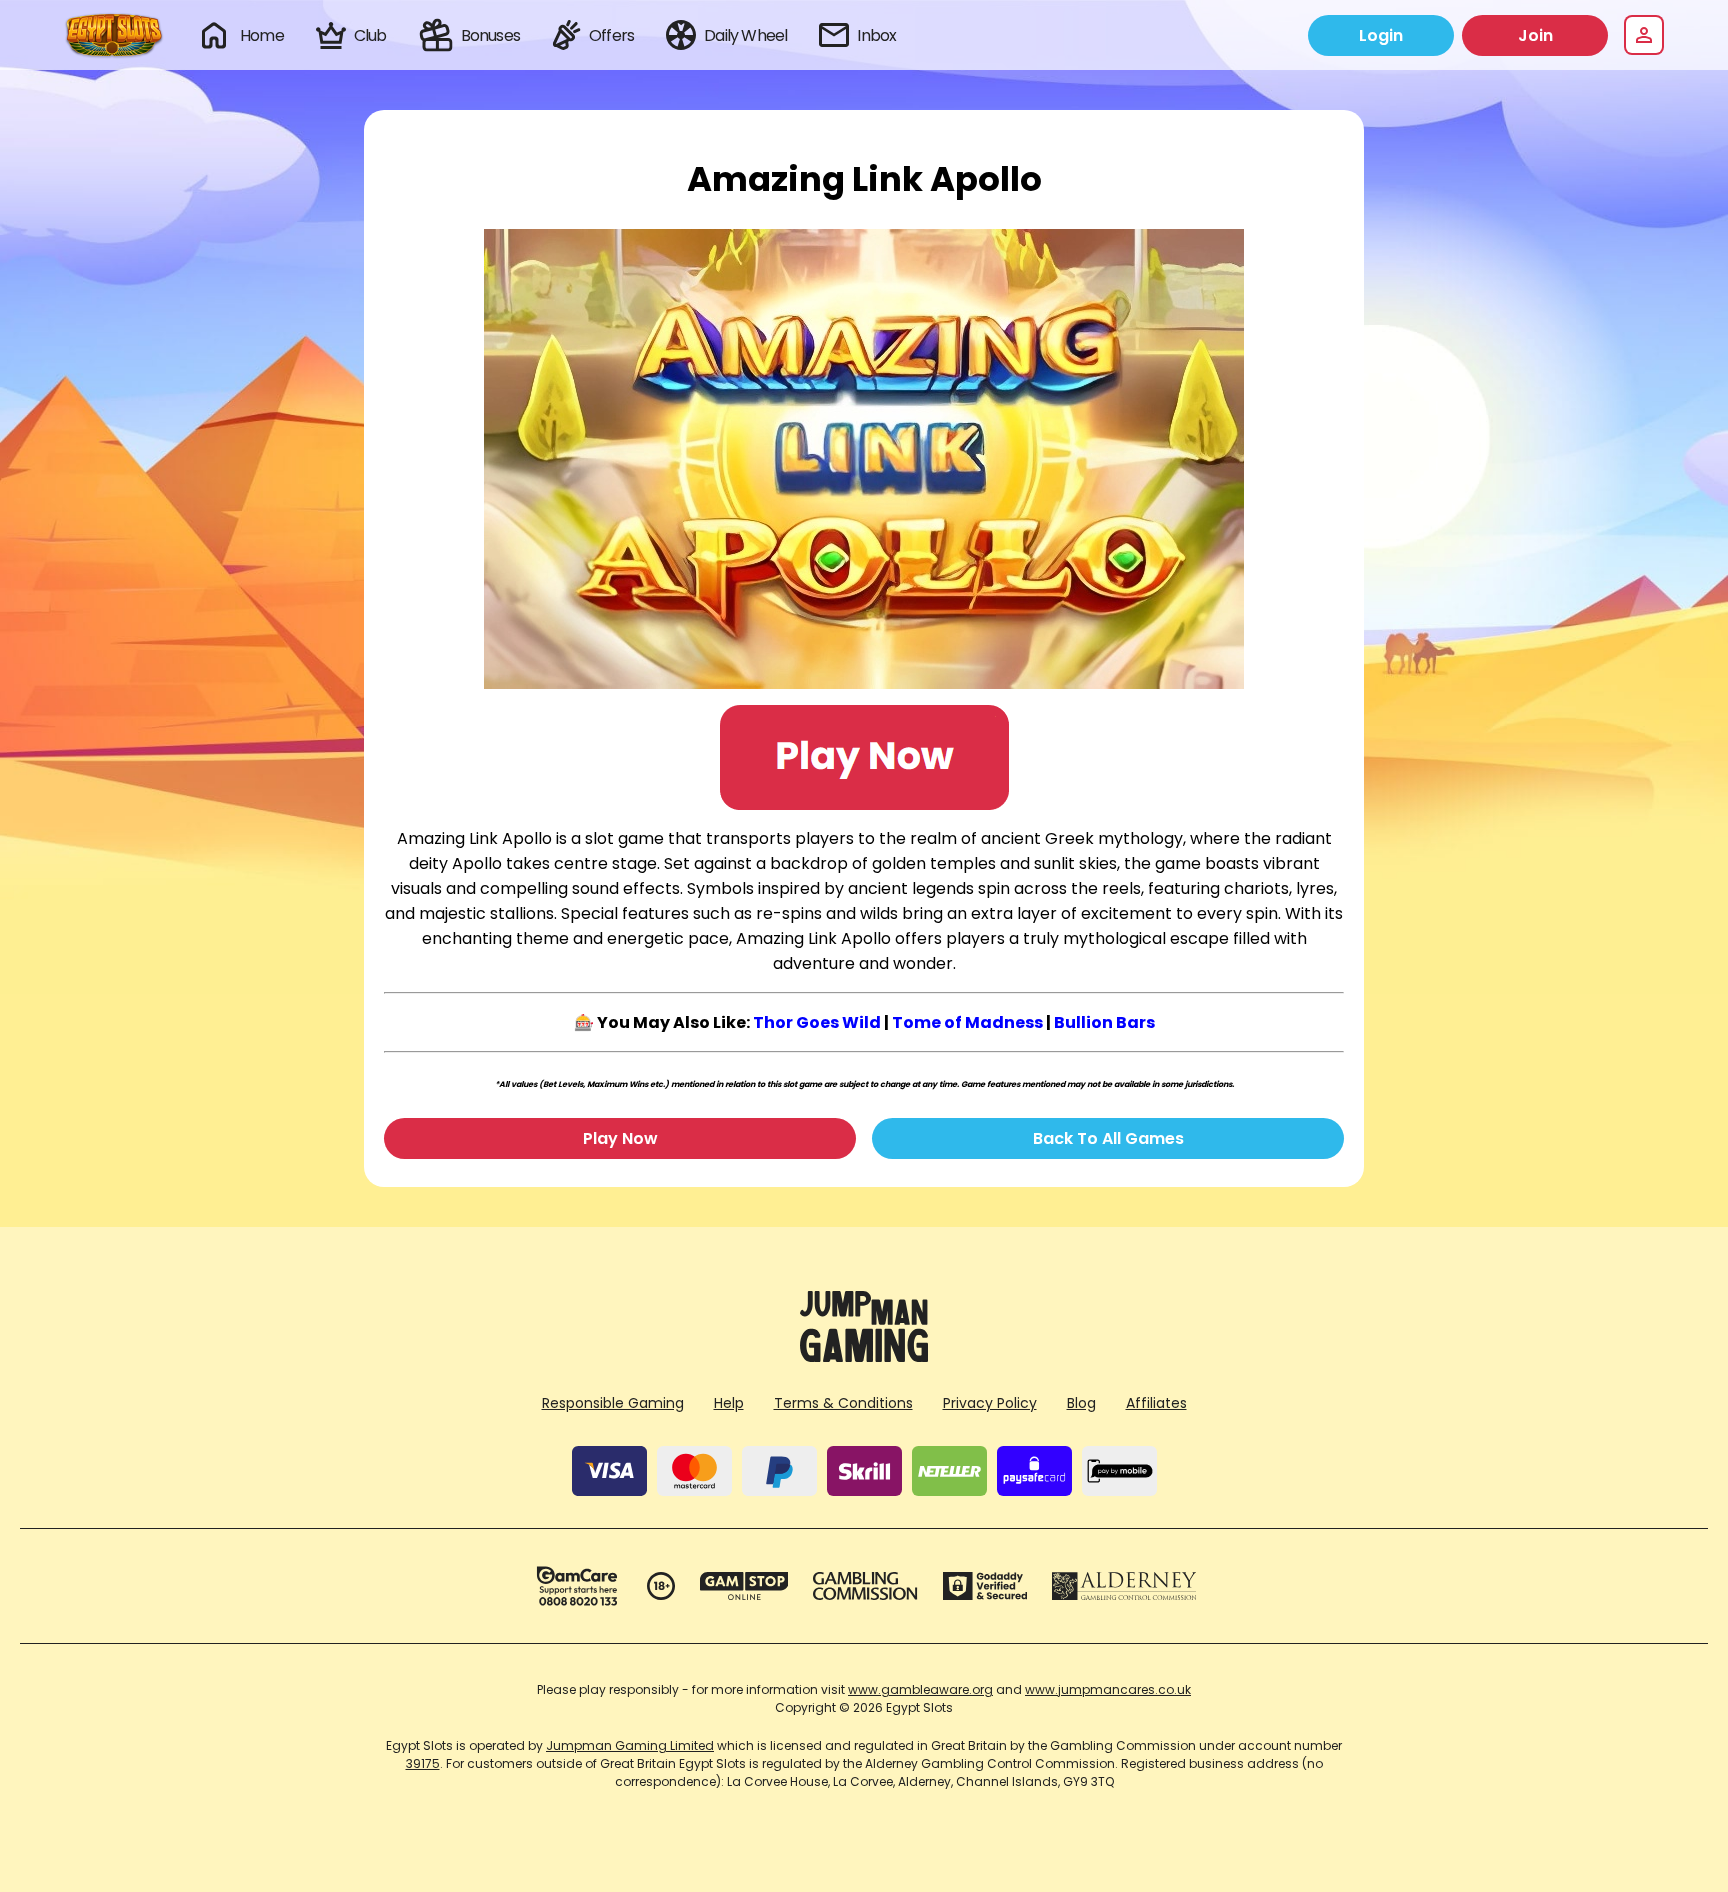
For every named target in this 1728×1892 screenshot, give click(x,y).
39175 (423, 1763)
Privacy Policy (990, 1403)
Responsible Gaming (613, 1403)
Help (729, 1403)
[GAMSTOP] (744, 1586)
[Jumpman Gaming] (864, 1356)
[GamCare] (577, 1586)
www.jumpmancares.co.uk (1108, 1689)
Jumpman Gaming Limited (630, 1745)
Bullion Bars (1104, 1022)
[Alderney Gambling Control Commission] (1124, 1586)
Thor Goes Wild (817, 1022)
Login (1381, 35)
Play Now (620, 1138)
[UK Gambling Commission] (865, 1586)
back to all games (1108, 1138)
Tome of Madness (967, 1022)
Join (1535, 35)
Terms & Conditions (843, 1403)
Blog (1081, 1403)
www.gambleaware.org (920, 1689)
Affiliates (1156, 1403)
